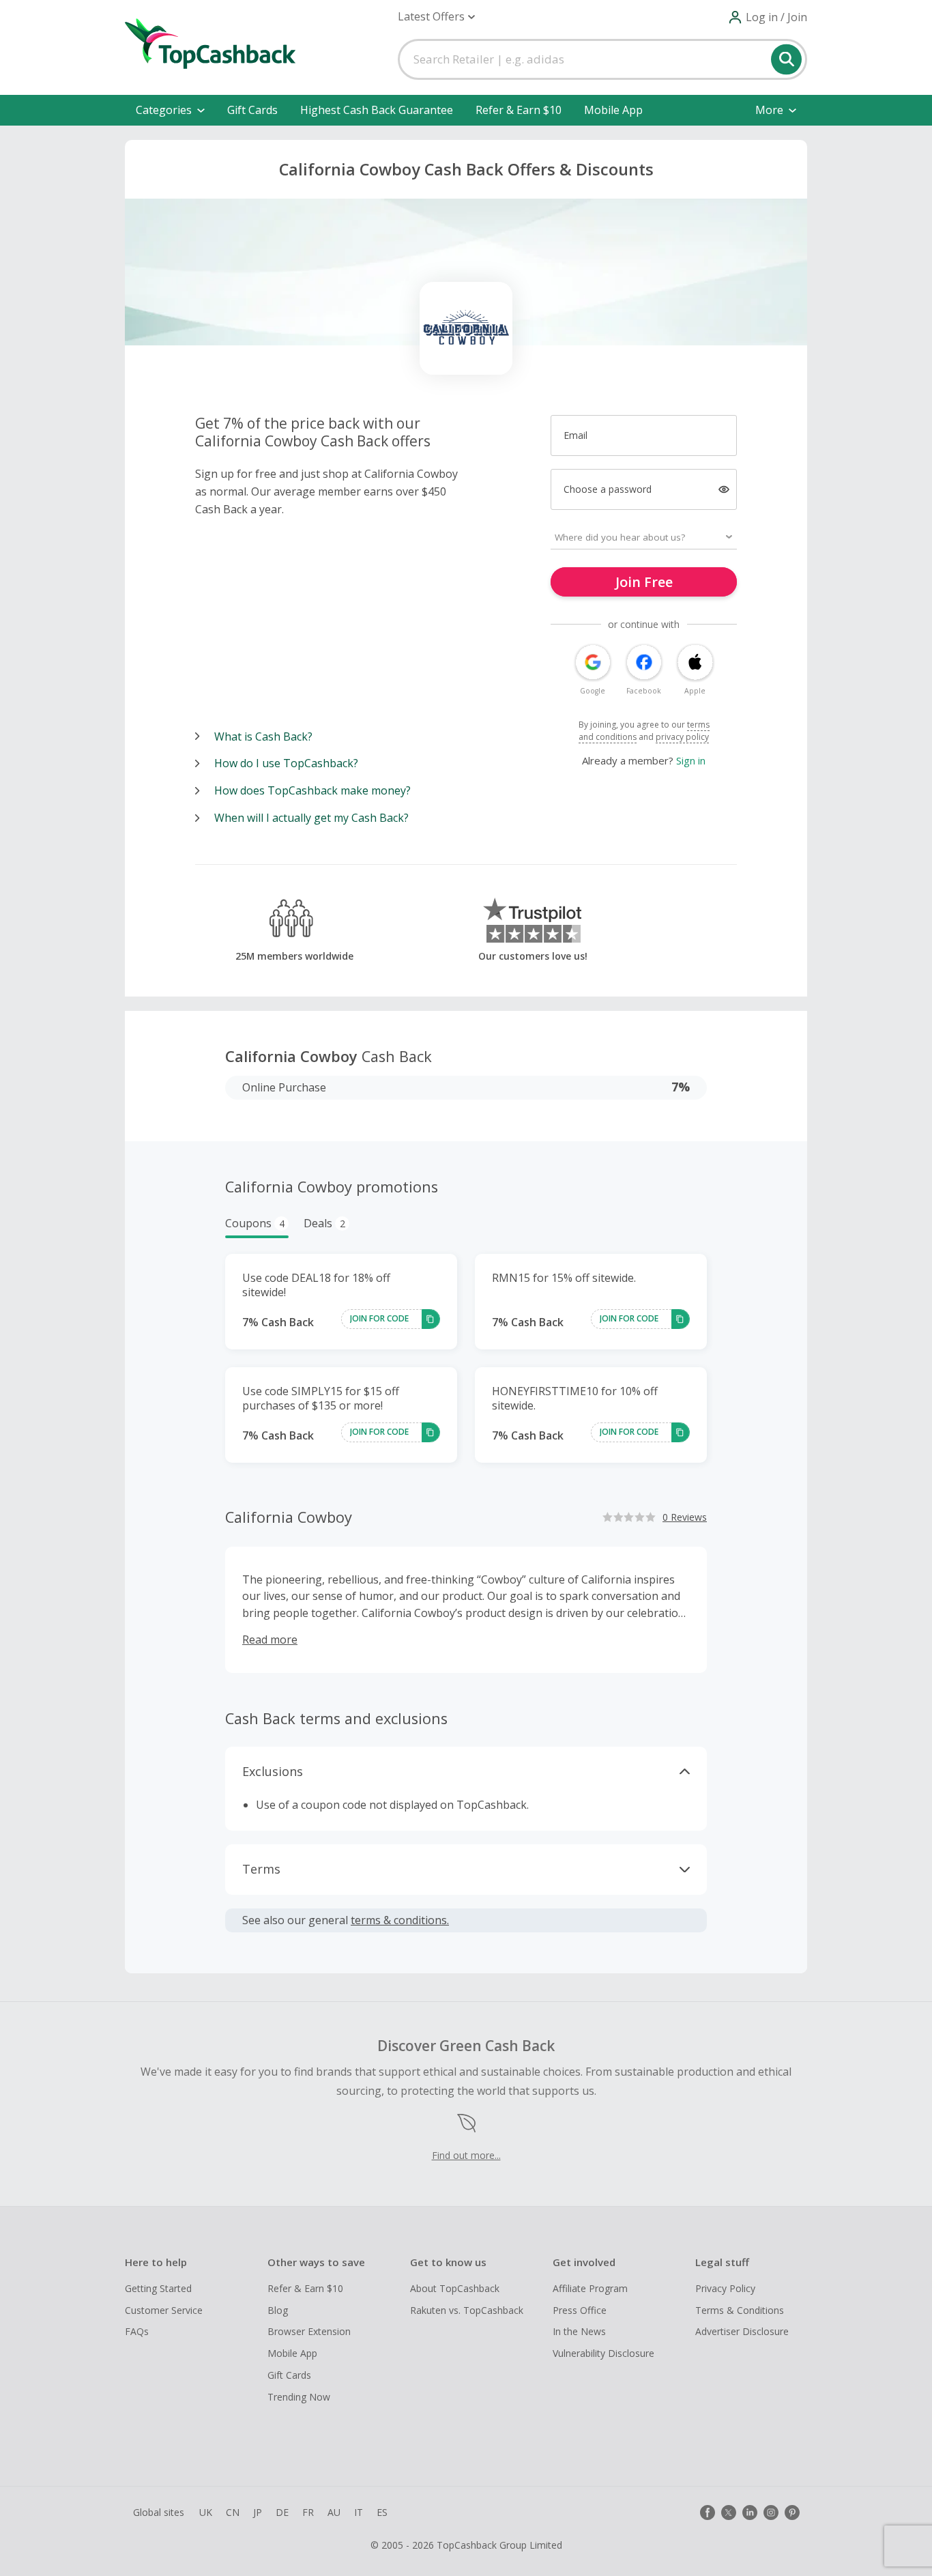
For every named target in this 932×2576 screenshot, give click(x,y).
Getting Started (158, 2288)
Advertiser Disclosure (742, 2331)
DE (282, 2512)
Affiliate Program (590, 2288)
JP (258, 2512)
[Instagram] (771, 2513)
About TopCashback (455, 2288)
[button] (436, 17)
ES (382, 2512)
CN (233, 2512)
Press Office (580, 2310)
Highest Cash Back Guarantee (377, 110)
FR (308, 2512)
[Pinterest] (792, 2513)
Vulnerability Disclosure (603, 2353)
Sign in (691, 760)
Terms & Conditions (740, 2310)
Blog (278, 2310)
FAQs (137, 2331)
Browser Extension (309, 2331)
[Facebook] (708, 2513)
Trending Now (299, 2397)
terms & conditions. (400, 1920)
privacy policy (682, 737)
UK (206, 2512)
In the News (579, 2331)
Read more (270, 1640)
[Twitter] (729, 2513)
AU (334, 2512)
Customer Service (164, 2310)
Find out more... (466, 2155)
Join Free (644, 582)
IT (359, 2512)
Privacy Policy (725, 2288)
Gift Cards (252, 110)
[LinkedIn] (750, 2513)
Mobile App (613, 110)
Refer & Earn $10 (519, 110)
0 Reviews (685, 1517)
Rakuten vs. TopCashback (467, 2310)
